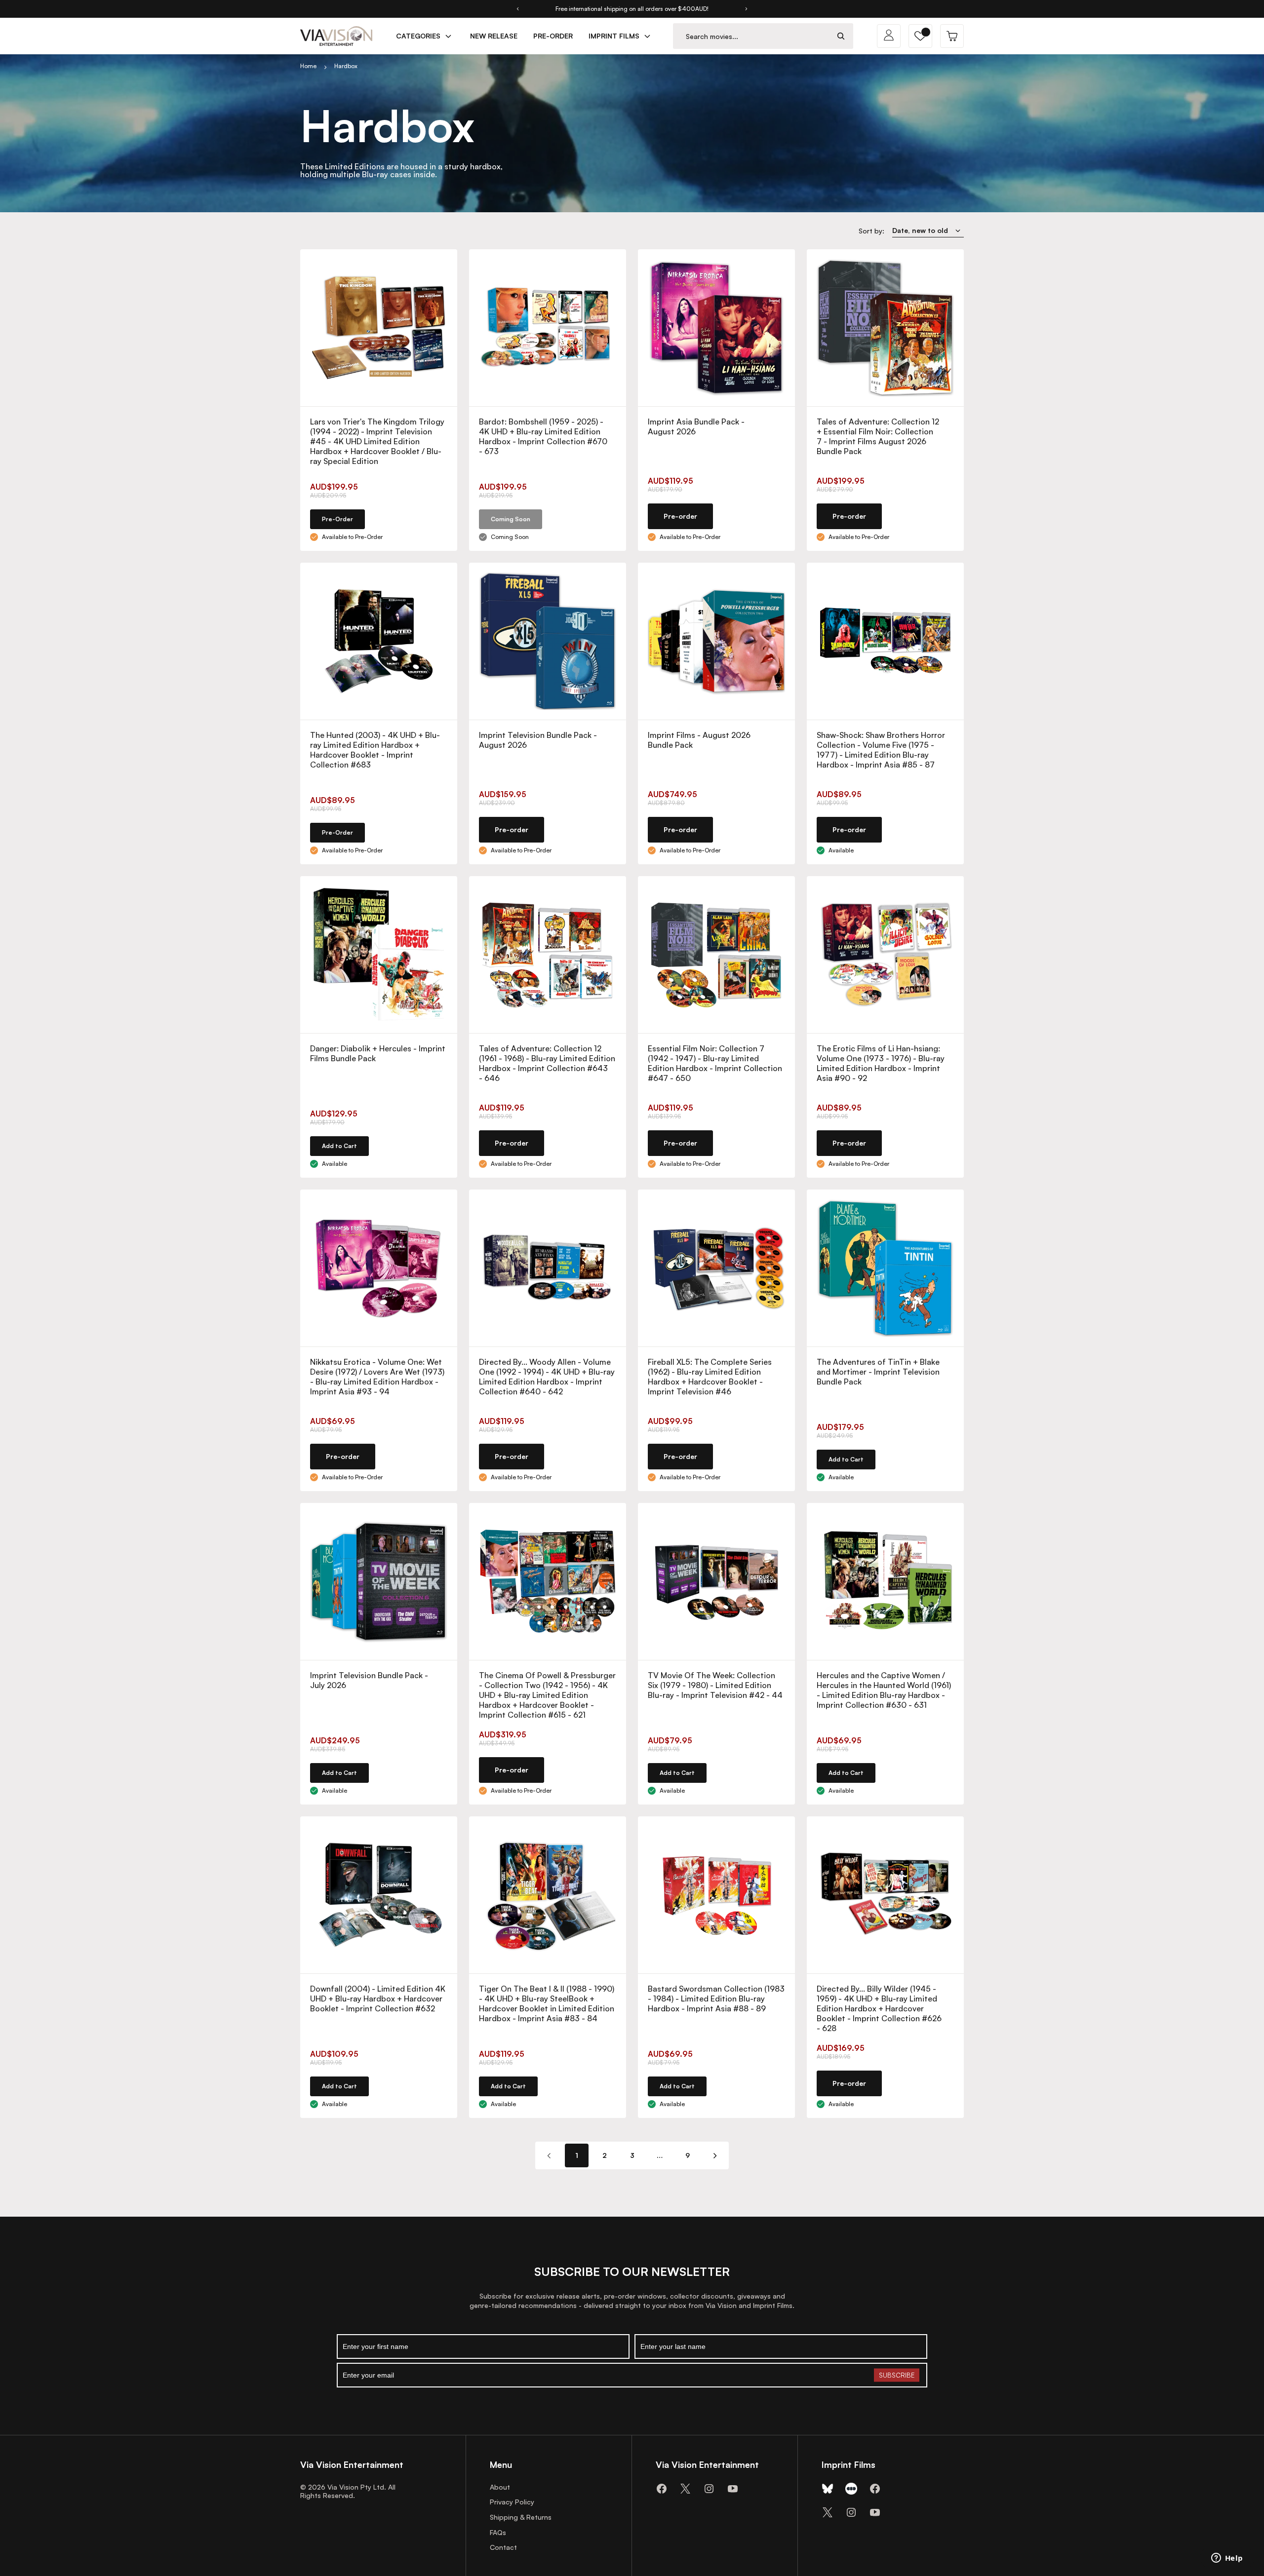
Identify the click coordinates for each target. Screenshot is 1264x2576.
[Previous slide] (517, 9)
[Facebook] (662, 2489)
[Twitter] (685, 2489)
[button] (920, 36)
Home (308, 66)
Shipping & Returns (521, 2517)
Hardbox (346, 66)
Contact (503, 2547)
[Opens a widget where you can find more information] (1227, 2559)
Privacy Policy (512, 2502)
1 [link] (577, 2155)
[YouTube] (733, 2489)
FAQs (498, 2532)
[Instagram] (709, 2489)
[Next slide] (747, 9)
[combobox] (751, 36)
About (500, 2487)
